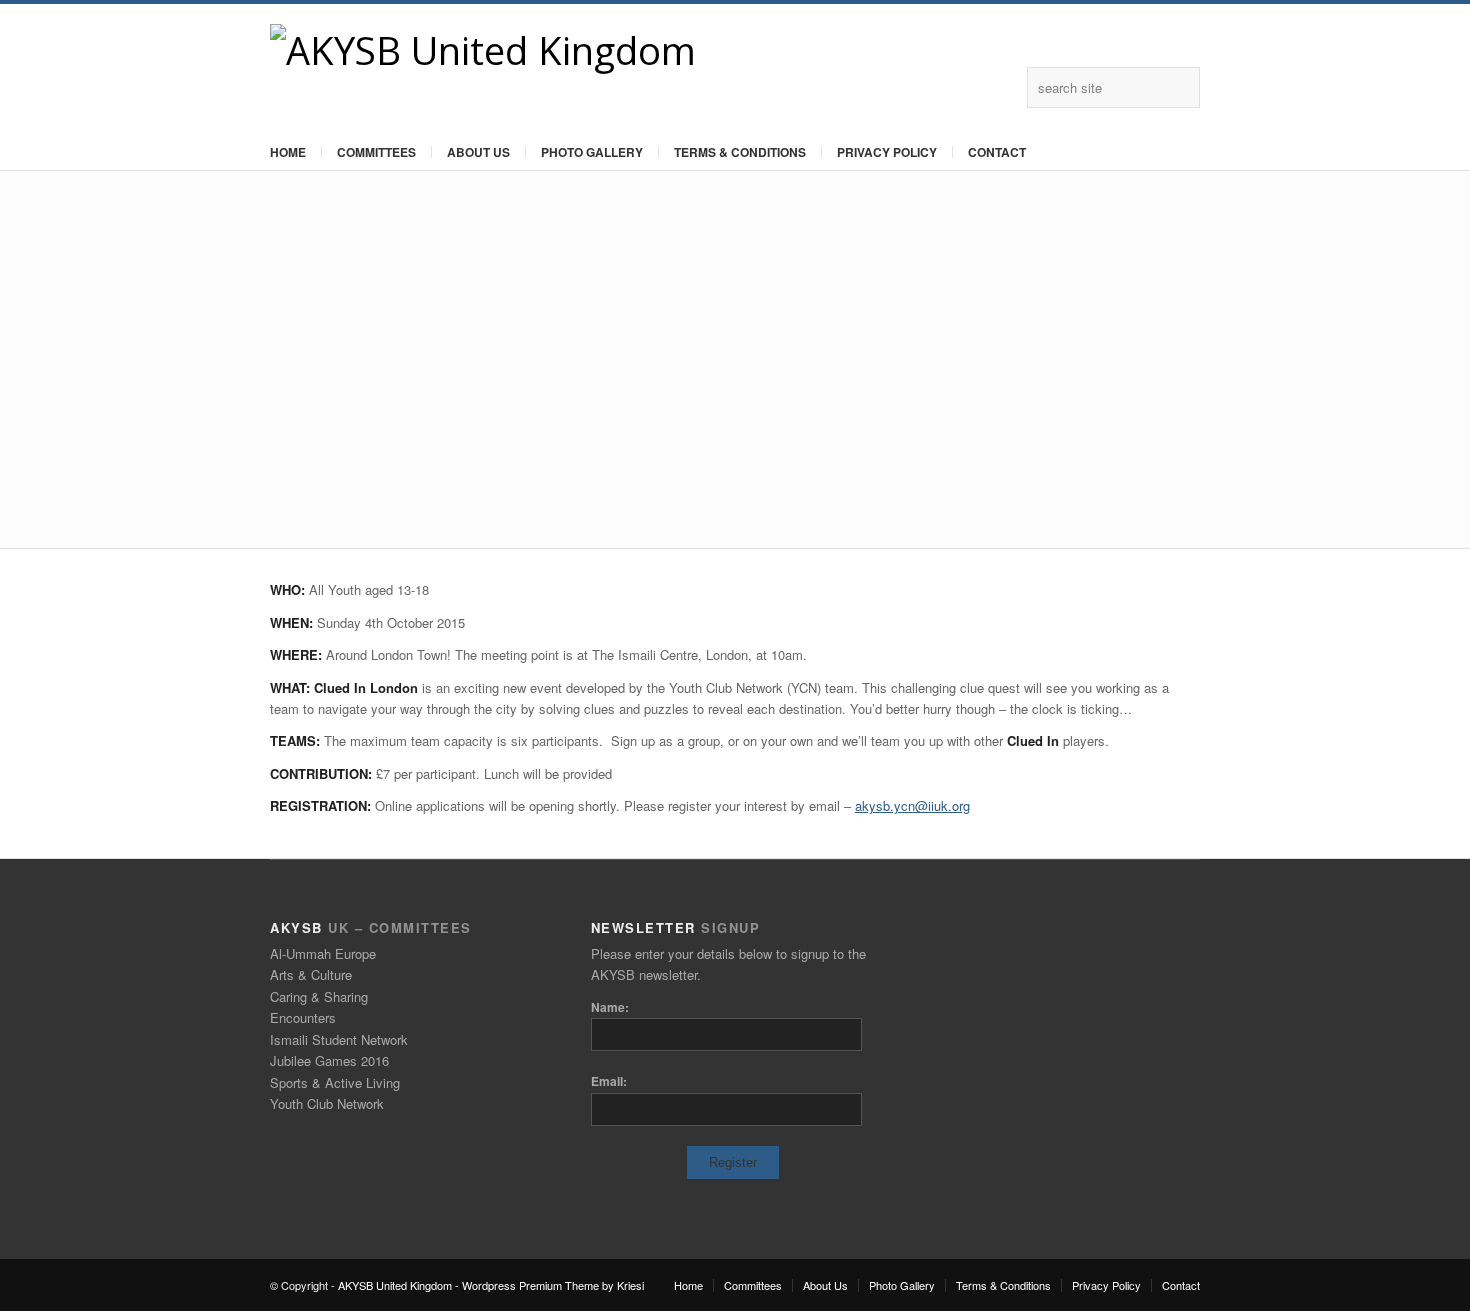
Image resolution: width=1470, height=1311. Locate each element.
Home (288, 152)
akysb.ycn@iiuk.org (912, 805)
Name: (610, 1007)
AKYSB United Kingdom (395, 1285)
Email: (609, 1081)
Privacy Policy (887, 152)
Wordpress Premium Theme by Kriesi (553, 1285)
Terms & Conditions (740, 152)
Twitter (1002, 87)
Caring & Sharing (319, 996)
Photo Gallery (592, 152)
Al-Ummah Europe (323, 953)
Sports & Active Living (335, 1082)
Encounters (303, 1017)
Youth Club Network (327, 1103)
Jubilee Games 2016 (329, 1060)
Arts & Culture (311, 974)
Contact (997, 152)
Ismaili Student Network (339, 1039)
